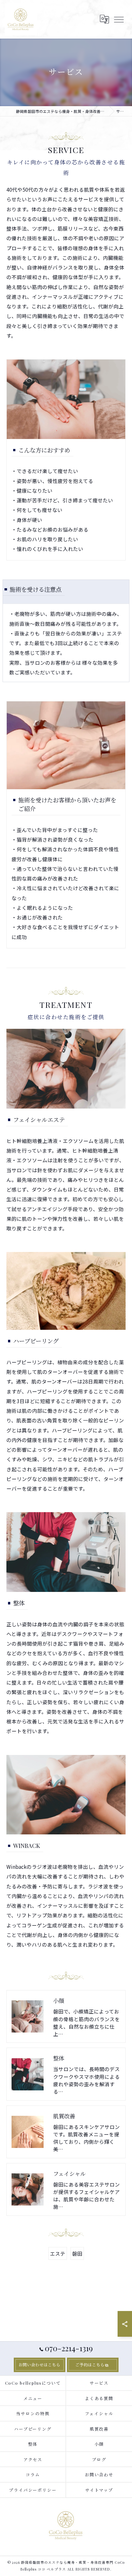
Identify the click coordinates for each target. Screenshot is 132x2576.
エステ (58, 2253)
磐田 (77, 2253)
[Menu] (119, 19)
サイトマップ (99, 2490)
